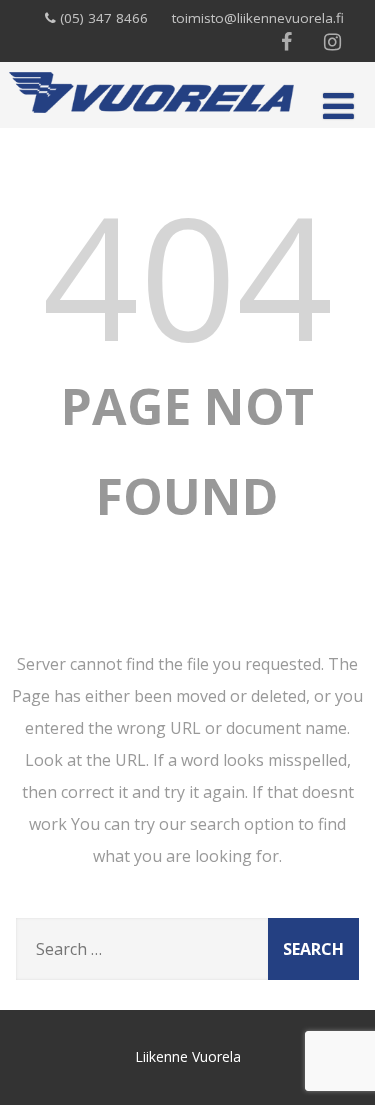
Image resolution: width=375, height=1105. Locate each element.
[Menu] (338, 105)
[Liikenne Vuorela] (151, 117)
